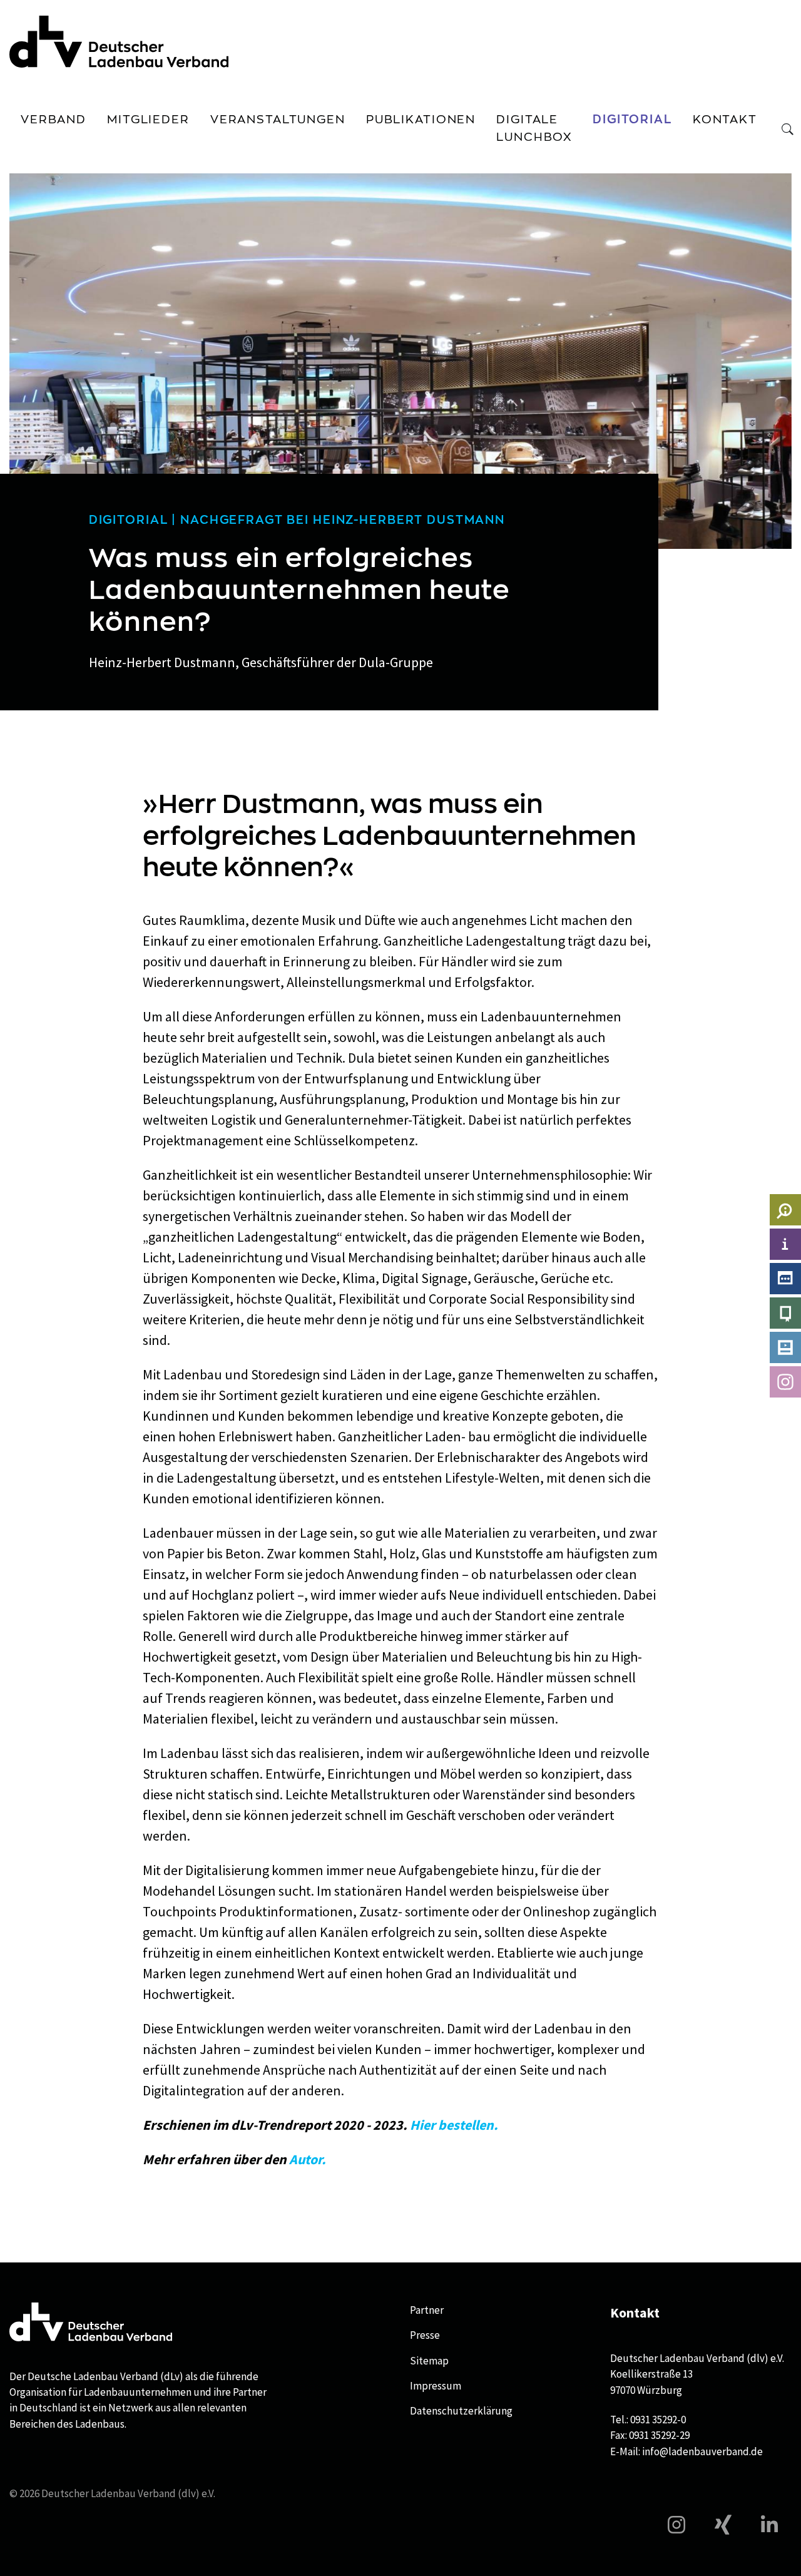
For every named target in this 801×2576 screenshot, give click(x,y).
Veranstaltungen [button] (278, 120)
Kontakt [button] (725, 120)
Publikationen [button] (421, 120)
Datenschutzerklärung (461, 2411)
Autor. (308, 2159)
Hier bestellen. (454, 2125)
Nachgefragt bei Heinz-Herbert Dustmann (343, 520)
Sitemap (429, 2361)
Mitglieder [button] (148, 120)
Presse (425, 2335)
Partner (427, 2310)
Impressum (436, 2386)
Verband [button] (54, 120)
